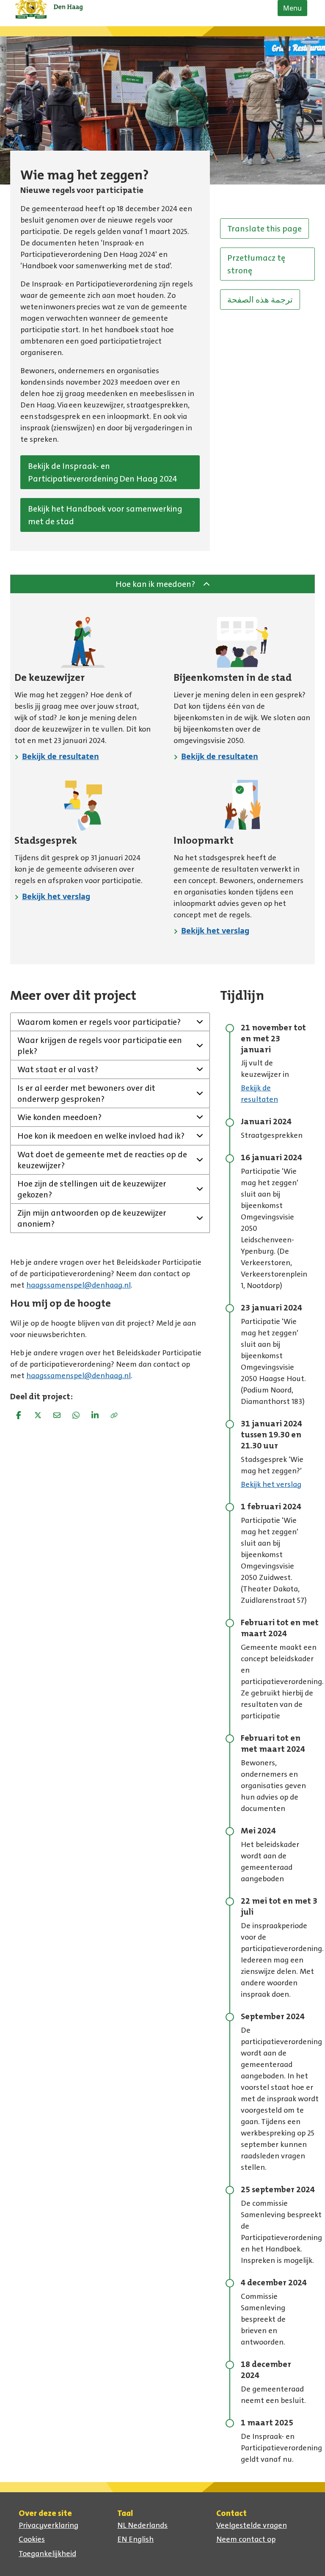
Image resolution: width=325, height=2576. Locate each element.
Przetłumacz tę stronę (256, 264)
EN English (135, 2539)
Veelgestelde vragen (252, 2525)
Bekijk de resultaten (61, 756)
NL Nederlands (142, 2525)
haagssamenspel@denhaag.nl (78, 1285)
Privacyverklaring (48, 2525)
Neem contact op (246, 2539)
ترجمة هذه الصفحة (260, 300)
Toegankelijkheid (47, 2554)
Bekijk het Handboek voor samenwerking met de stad (105, 515)
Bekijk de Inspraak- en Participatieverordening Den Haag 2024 (103, 472)
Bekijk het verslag (56, 896)
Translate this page (264, 228)
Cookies (32, 2539)
